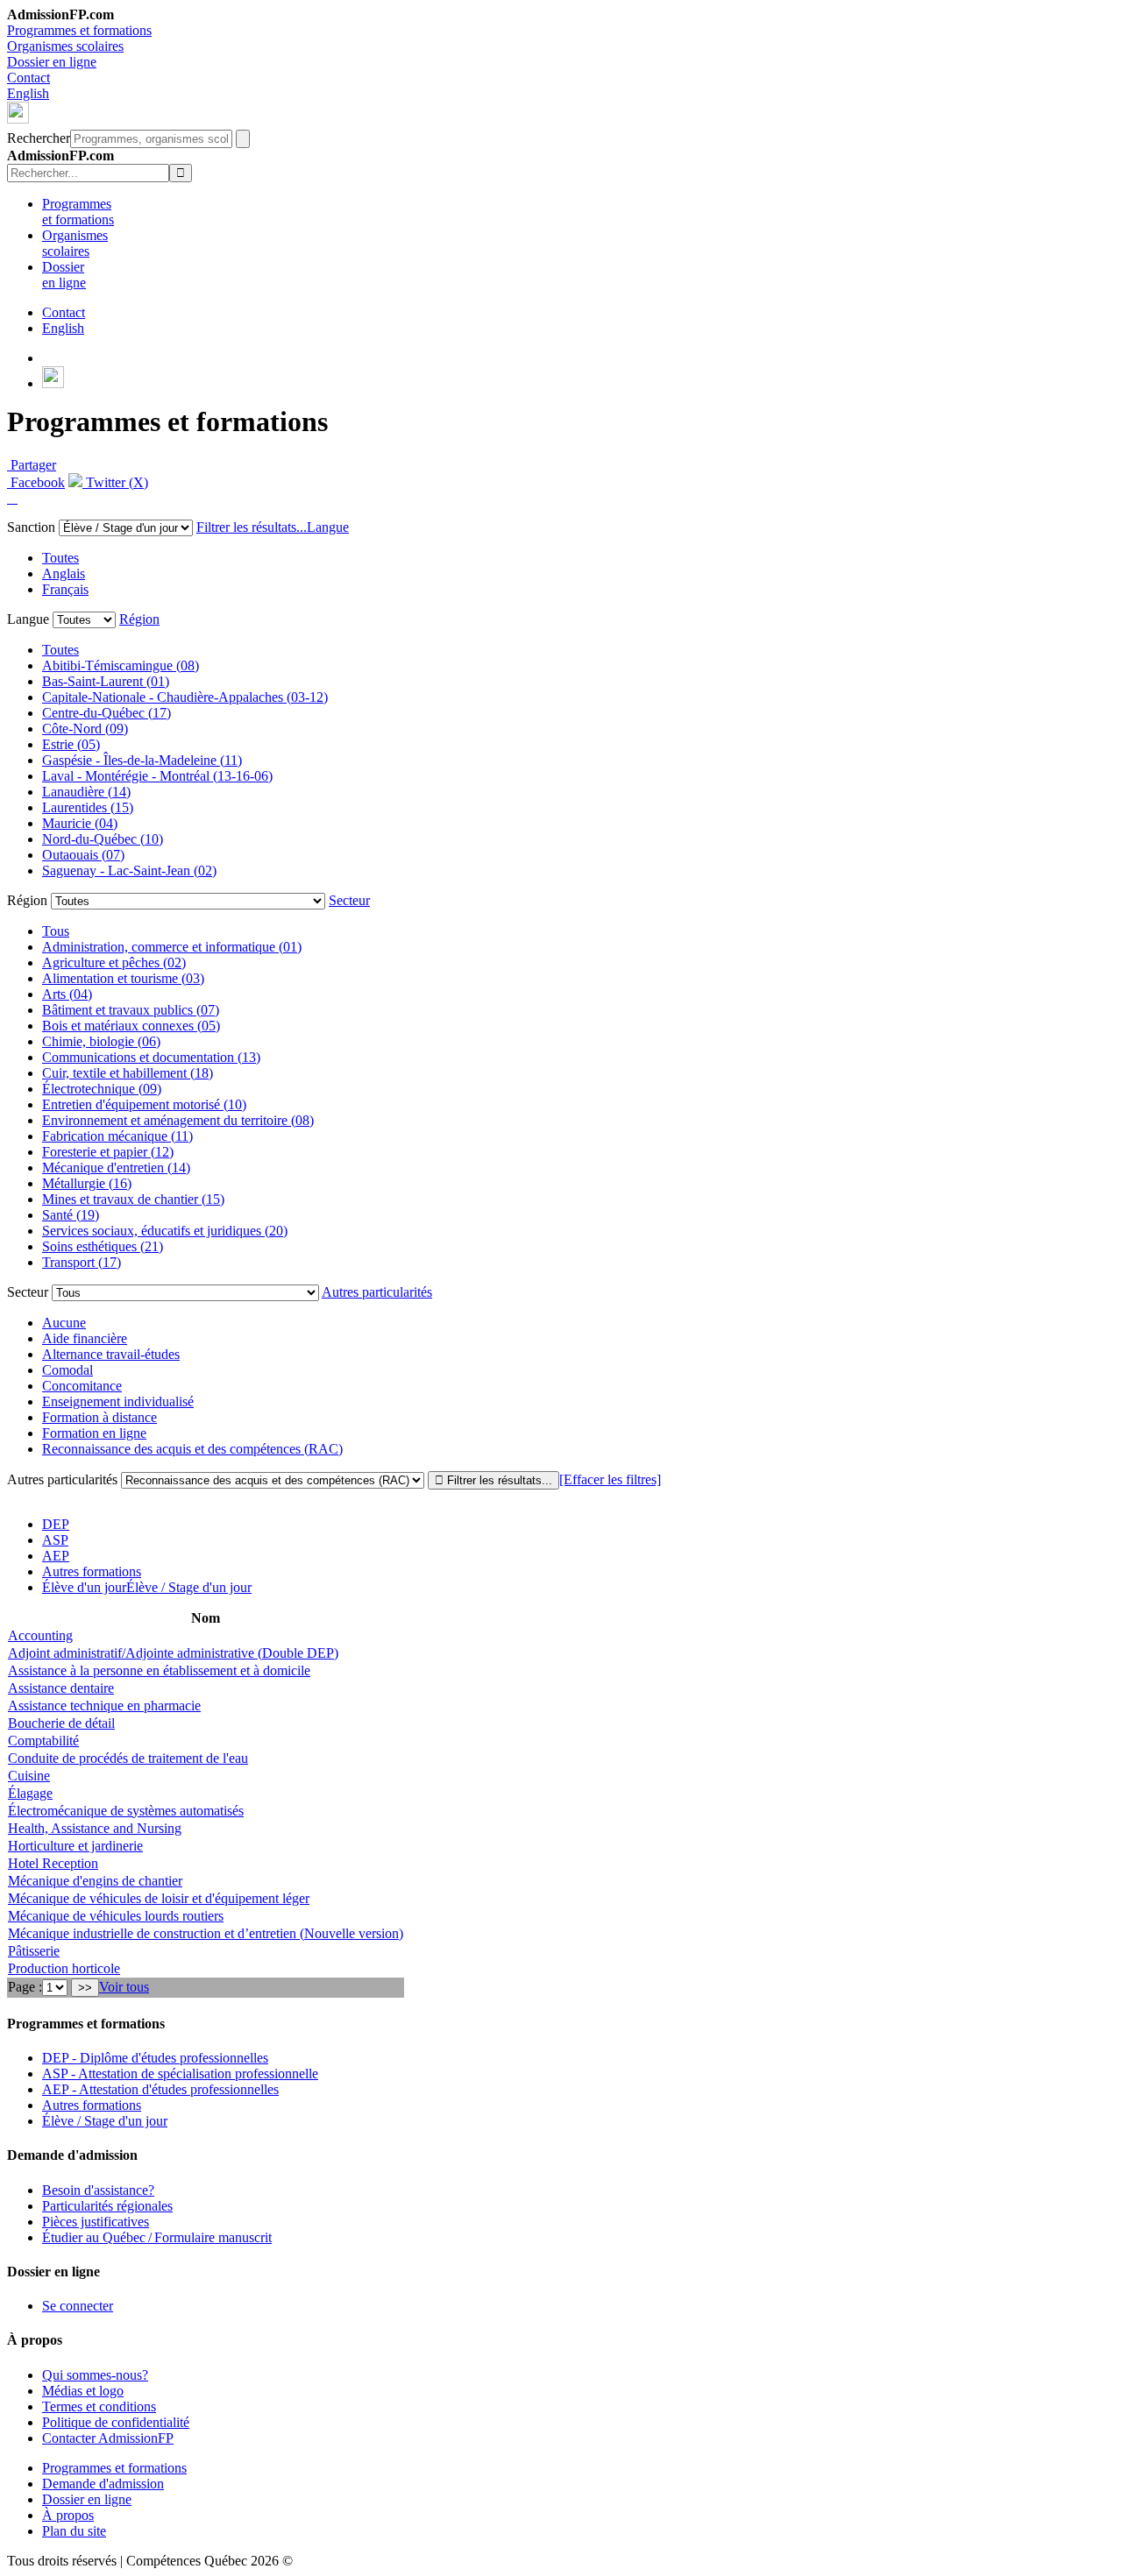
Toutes (60, 558)
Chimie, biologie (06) (101, 1041)
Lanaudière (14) (86, 792)
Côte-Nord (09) (85, 729)
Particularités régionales (107, 2206)
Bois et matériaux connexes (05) (131, 1026)
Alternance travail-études (111, 1354)
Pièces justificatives (96, 2222)
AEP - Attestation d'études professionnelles (160, 2089)
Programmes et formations (79, 30)
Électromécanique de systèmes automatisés (126, 1811)
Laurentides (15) (88, 807)
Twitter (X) (115, 482)
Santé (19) (71, 1215)
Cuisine (29, 1776)
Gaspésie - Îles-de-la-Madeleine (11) (142, 760)
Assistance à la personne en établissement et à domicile (159, 1670)
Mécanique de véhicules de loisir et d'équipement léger (159, 1898)
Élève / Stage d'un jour (105, 2121)
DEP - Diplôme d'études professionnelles (155, 2058)
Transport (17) (82, 1262)
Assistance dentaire (61, 1688)
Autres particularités (377, 1292)
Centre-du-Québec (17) (107, 713)
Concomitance (82, 1386)
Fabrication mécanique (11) (117, 1136)
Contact (28, 78)
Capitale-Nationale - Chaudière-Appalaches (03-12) (185, 697)
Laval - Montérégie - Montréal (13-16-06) (157, 776)
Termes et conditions (99, 2406)
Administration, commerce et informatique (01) (172, 947)
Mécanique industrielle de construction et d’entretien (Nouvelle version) (206, 1933)
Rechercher (39, 138)
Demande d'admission (103, 2484)
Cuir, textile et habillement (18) (128, 1073)
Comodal (67, 1370)
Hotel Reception (53, 1863)
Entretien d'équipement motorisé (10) (144, 1104)
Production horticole (64, 1968)
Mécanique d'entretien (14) (116, 1168)
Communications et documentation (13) (151, 1057)
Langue (328, 527)
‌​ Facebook (36, 482)
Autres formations (92, 1571)
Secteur (349, 900)
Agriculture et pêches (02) (114, 962)
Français (65, 589)
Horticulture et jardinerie (75, 1846)
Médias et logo (83, 2391)
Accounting (40, 1635)
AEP (56, 1556)
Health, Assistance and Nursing (95, 1828)
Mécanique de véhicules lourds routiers (116, 1916)
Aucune (64, 1323)
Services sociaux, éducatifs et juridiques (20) (165, 1231)
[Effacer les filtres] (610, 1479)
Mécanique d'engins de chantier (95, 1881)
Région (139, 619)
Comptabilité (43, 1741)
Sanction (31, 527)
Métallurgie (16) (87, 1183)
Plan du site (74, 2531)
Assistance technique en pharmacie (104, 1706)
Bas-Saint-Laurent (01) (106, 681)
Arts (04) (67, 994)
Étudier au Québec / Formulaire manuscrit (157, 2237)
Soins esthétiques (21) (103, 1246)
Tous (56, 931)
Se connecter (78, 2306)
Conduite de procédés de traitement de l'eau (128, 1758)
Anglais (64, 573)
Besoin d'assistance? (98, 2190)
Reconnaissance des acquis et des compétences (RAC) (192, 1449)
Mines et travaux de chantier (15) (133, 1199)
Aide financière (85, 1338)
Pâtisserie (34, 1951)
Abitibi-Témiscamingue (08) (121, 665)
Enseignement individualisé (118, 1401)
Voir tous (124, 1987)
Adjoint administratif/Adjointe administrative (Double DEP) (173, 1653)
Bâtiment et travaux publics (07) (131, 1010)
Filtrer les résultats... (252, 527)
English (28, 93)
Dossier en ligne (52, 62)
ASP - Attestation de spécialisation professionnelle (180, 2074)
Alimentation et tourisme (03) (123, 978)
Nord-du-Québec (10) (103, 839)
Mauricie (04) (80, 823)
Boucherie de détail (61, 1723)
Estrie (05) (71, 744)
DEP (56, 1524)
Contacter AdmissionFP (108, 2438)
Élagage (30, 1793)
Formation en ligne (94, 1433)
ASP (55, 1540)
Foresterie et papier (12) (108, 1152)
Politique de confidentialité (116, 2422)
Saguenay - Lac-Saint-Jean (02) (129, 870)
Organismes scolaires (65, 46)
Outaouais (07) (83, 855)
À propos (68, 2515)
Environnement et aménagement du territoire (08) (178, 1120)
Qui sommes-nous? (95, 2375)
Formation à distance (99, 1417)
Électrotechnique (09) (102, 1089)
